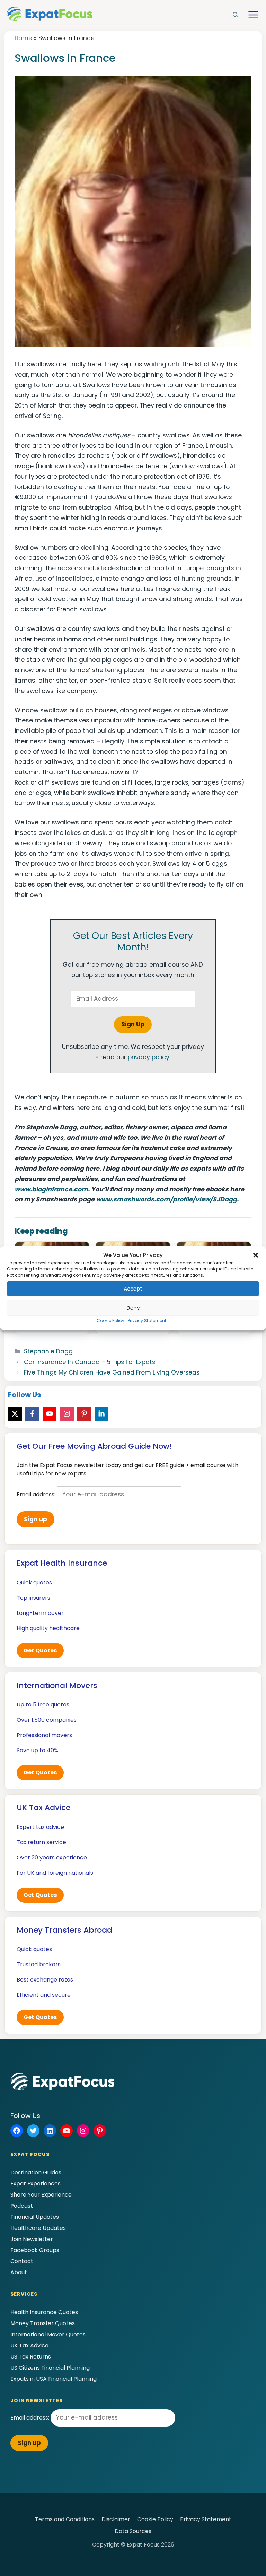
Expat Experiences (36, 2184)
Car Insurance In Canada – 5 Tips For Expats (90, 1362)
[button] (256, 1255)
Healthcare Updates (38, 2228)
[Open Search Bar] (236, 15)
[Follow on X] (15, 1414)
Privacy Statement (147, 1321)
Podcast (22, 2206)
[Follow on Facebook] (32, 1414)
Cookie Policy (110, 1321)
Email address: (37, 1494)
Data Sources (133, 2531)
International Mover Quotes (48, 2334)
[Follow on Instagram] (67, 1414)
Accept (133, 1289)
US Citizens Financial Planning (50, 2368)
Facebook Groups (35, 2250)
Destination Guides (36, 2172)
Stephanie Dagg (48, 1351)
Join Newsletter (32, 2239)
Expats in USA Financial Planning (54, 2379)
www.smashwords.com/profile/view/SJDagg (166, 1199)
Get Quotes (40, 1650)
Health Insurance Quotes (44, 2312)
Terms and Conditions (65, 2519)
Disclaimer (116, 2519)
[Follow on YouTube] (50, 1414)
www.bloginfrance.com (51, 1189)
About (19, 2272)
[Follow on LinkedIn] (101, 1414)
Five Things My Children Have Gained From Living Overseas (112, 1372)
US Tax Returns (31, 2357)
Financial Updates (35, 2217)
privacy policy (149, 1057)
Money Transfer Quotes (43, 2323)
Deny (133, 1308)
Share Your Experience (41, 2195)
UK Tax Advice (29, 2346)
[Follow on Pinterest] (84, 1414)
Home (23, 38)
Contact (22, 2261)
